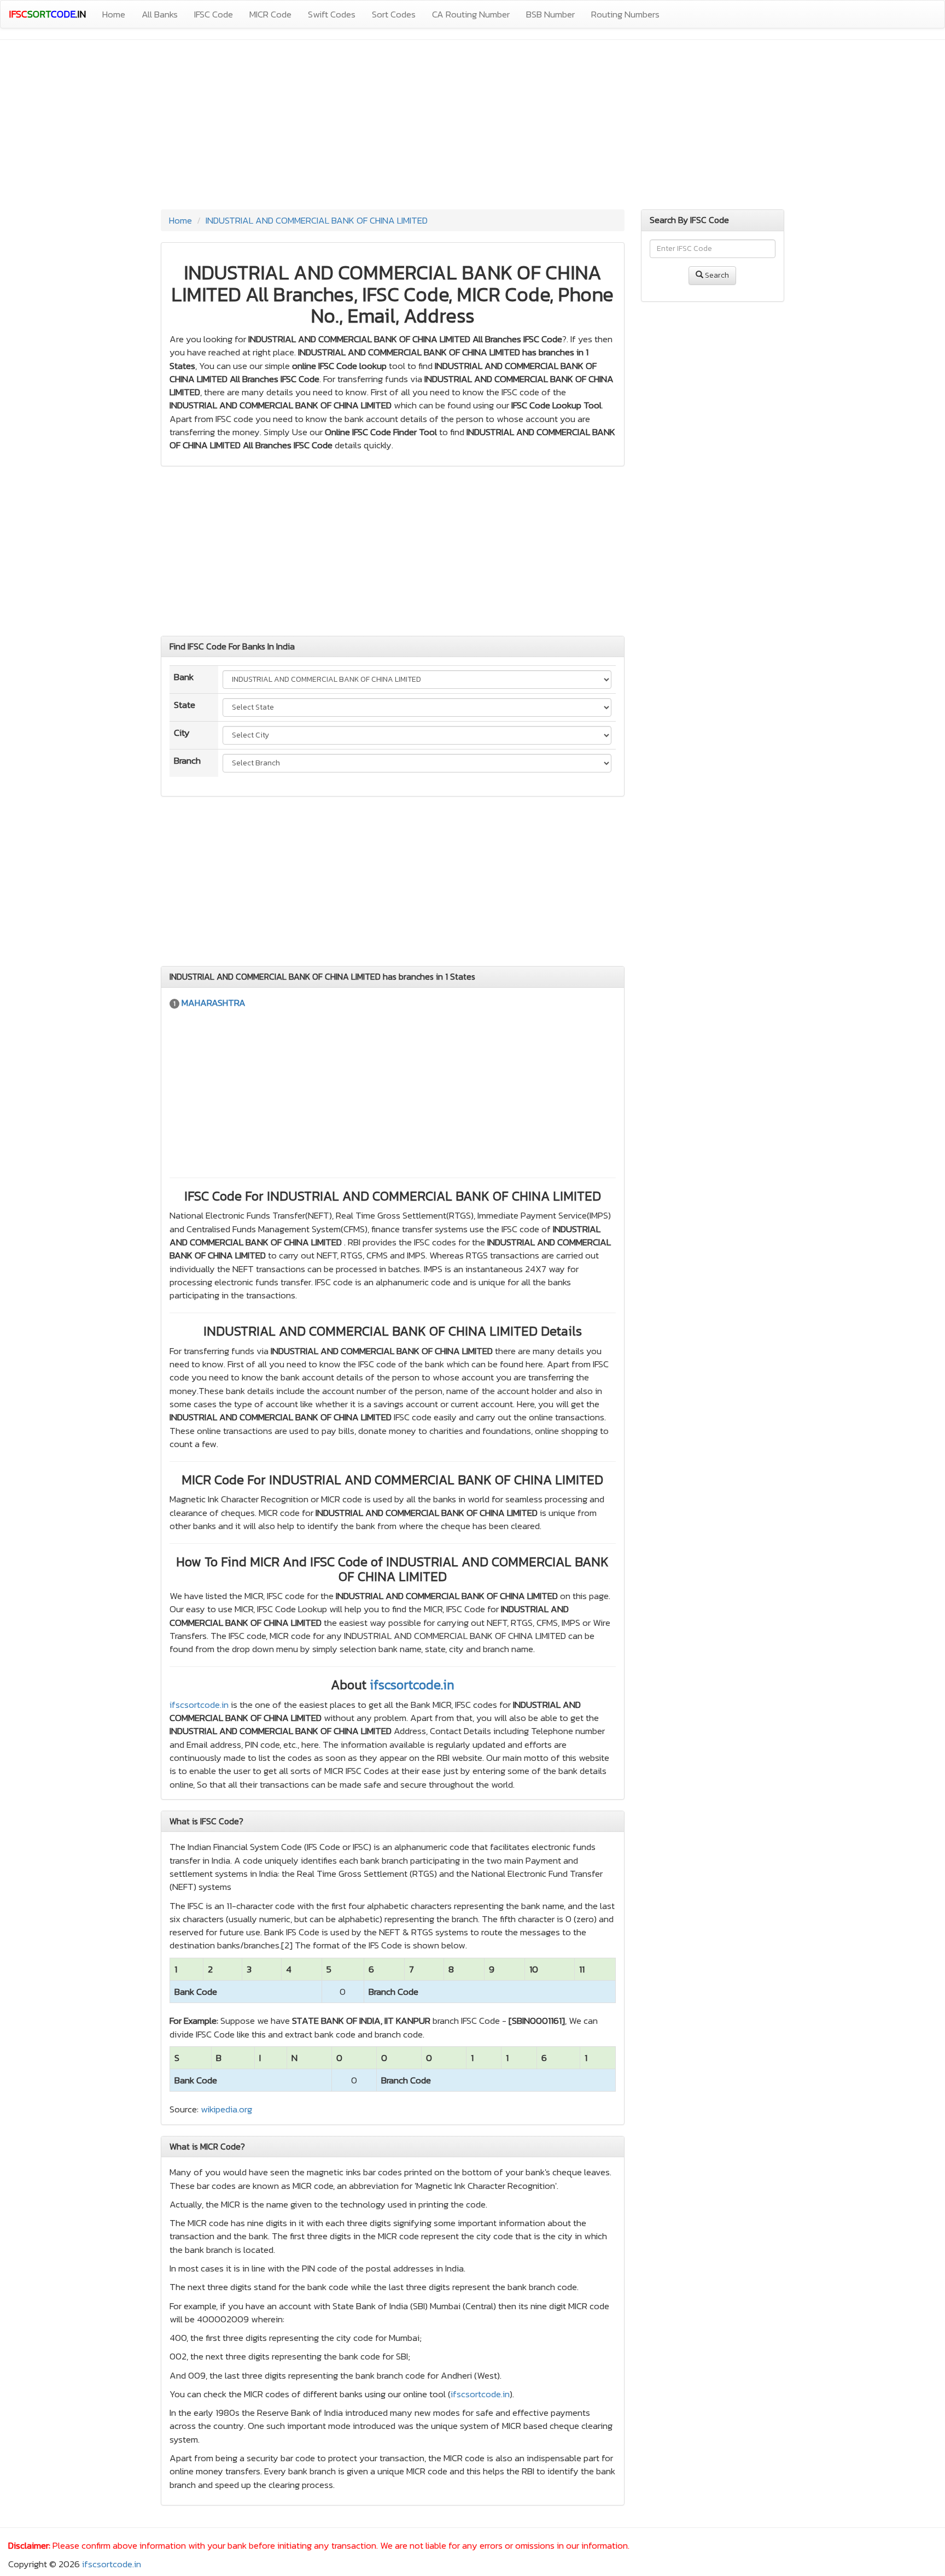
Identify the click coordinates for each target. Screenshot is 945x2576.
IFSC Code (214, 14)
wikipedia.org (226, 2109)
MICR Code (270, 14)
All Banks (160, 14)
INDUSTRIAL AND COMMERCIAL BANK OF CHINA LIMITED (317, 220)
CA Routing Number (471, 14)
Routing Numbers (625, 14)
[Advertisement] (472, 127)
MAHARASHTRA (214, 1003)
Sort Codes (394, 14)
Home (114, 14)
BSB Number (550, 14)
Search (716, 275)
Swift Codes (332, 14)
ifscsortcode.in (412, 1685)
